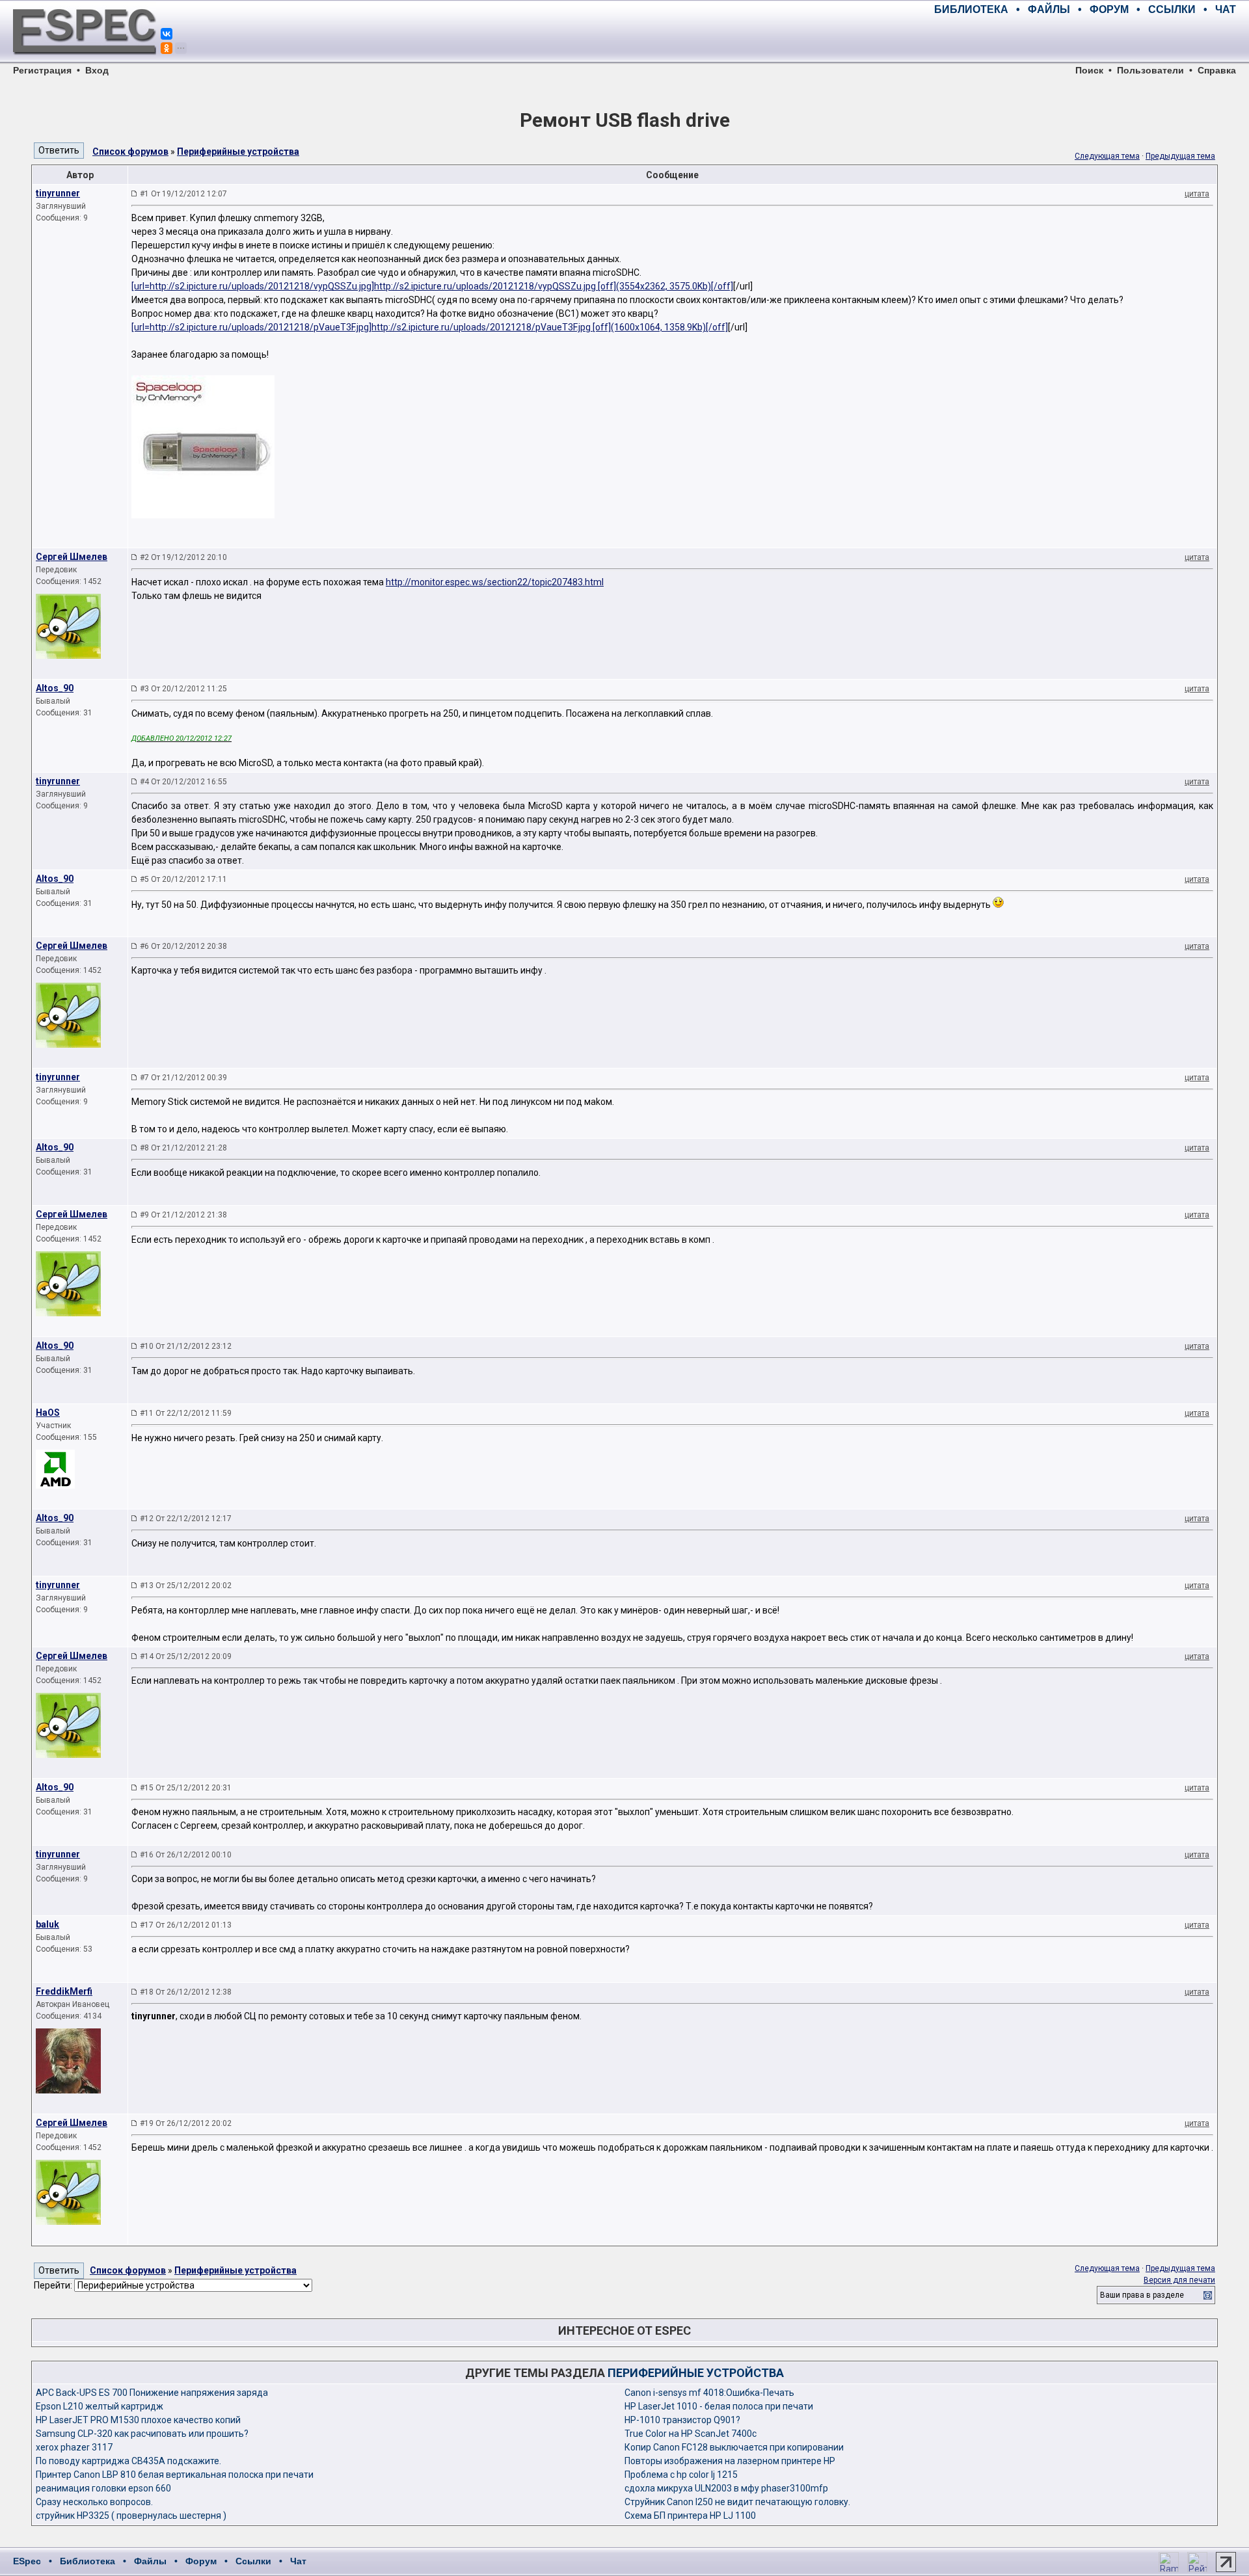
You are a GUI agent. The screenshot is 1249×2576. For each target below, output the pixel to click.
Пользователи (1150, 70)
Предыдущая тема (1180, 156)
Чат (298, 2561)
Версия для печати (1179, 2280)
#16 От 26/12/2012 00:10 (186, 1855)
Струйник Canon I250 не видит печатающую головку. (737, 2502)
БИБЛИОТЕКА (971, 9)
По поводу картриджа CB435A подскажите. (128, 2461)
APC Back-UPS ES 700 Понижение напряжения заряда (152, 2393)
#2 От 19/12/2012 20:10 (183, 557)
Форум (201, 2561)
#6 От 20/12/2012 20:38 (183, 946)
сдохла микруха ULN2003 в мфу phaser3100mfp (726, 2488)
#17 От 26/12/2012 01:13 (186, 1925)
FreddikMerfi (64, 1991)
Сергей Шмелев (72, 557)
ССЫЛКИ (1172, 9)
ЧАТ (1226, 9)
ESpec (27, 2561)
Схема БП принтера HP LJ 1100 (690, 2516)
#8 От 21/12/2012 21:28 (183, 1148)
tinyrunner (58, 193)
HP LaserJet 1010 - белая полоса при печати (719, 2406)
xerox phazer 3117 (74, 2447)
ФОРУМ (1109, 9)
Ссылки (253, 2561)
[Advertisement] (1084, 39)
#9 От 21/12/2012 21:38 (183, 1215)
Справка (1217, 70)
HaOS (48, 1413)
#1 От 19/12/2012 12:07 (183, 194)
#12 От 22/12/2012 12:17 (186, 1519)
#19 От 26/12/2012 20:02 (186, 2123)
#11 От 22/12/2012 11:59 (186, 1413)
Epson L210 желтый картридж (100, 2406)
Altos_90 (55, 688)
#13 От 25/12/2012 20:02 (186, 1586)
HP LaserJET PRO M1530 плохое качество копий (138, 2420)
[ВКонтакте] (167, 34)
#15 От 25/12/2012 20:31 (186, 1788)
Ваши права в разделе (1142, 2295)
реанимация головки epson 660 (103, 2488)
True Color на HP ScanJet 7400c (691, 2434)
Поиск (1089, 70)
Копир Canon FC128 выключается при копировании (734, 2447)
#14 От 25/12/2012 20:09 (186, 1656)
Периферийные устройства (238, 152)
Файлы (150, 2561)
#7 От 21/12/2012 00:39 (183, 1078)
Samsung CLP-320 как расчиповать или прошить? (142, 2434)
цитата (1197, 194)
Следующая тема (1107, 156)
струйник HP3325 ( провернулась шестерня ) (131, 2516)
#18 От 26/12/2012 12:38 (186, 1992)
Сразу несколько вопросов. (94, 2502)
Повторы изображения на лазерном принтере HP (730, 2461)
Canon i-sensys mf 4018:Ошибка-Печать (709, 2393)
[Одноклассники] (167, 48)
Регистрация (42, 70)
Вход (97, 70)
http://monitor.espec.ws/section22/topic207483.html (495, 582)
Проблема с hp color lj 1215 (681, 2475)
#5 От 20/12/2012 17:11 (183, 879)
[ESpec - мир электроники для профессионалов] (85, 62)
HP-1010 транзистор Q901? (682, 2420)
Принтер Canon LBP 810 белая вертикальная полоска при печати (175, 2475)
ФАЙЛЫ (1049, 9)
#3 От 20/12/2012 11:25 (183, 689)
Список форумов (130, 152)
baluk (47, 1924)
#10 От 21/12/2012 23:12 (186, 1346)
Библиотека (87, 2561)
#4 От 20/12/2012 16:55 (183, 782)
